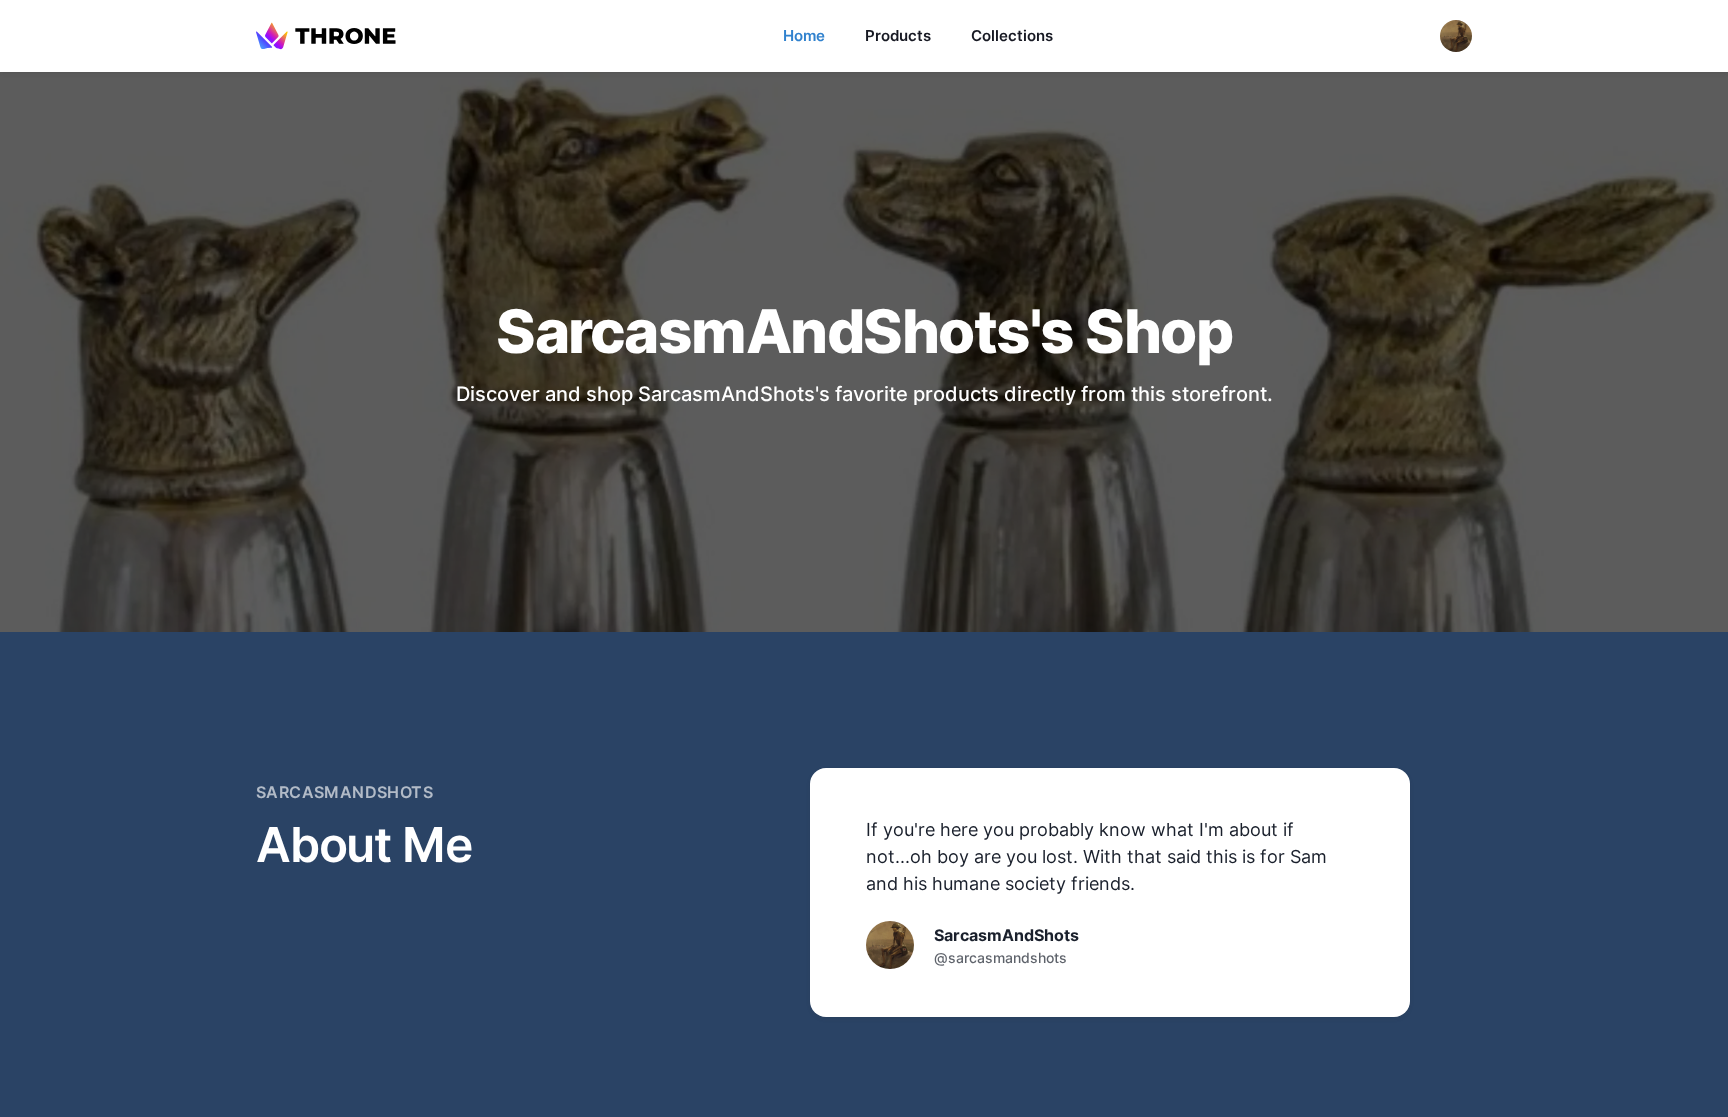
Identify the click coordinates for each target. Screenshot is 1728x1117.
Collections (1012, 35)
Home (804, 35)
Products (898, 35)
